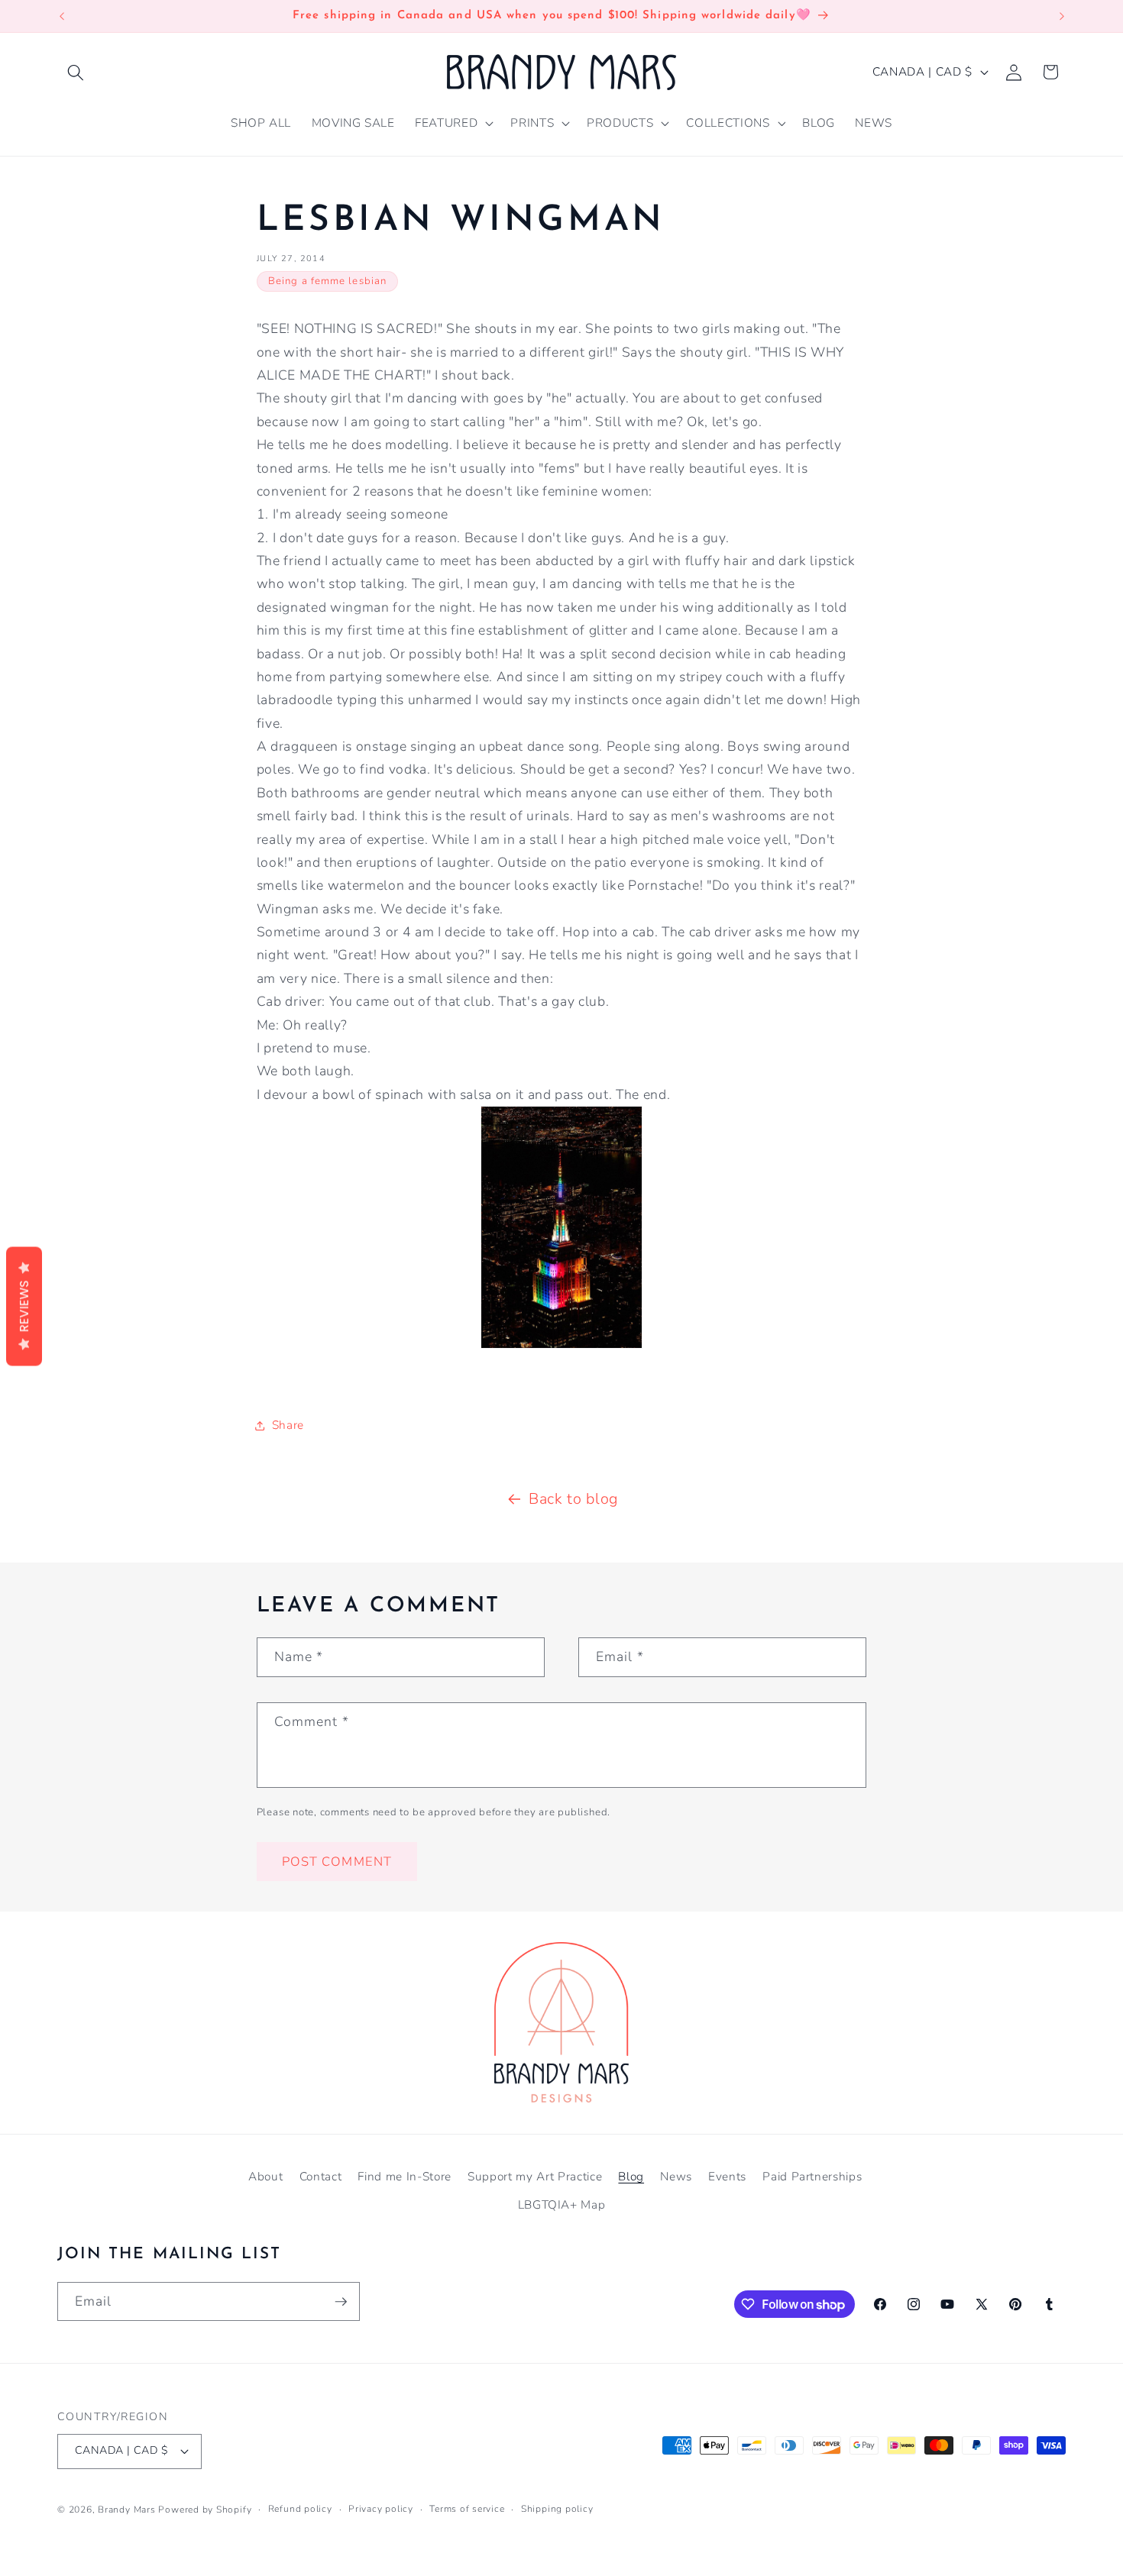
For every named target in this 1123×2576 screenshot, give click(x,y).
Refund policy (300, 2509)
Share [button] (288, 1425)
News (676, 2176)
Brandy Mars (126, 2510)
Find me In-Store (405, 2176)
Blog (631, 2176)
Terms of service (467, 2509)
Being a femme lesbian (327, 281)
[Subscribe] (341, 2302)
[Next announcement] (1062, 16)
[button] (76, 72)
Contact (321, 2176)
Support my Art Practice (535, 2176)
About (265, 2176)
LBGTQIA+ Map (562, 2204)
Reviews (24, 1306)
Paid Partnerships (812, 2176)
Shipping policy (557, 2509)
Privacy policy (381, 2509)
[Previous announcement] (62, 16)
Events (727, 2176)
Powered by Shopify (205, 2510)
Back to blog (573, 1499)
